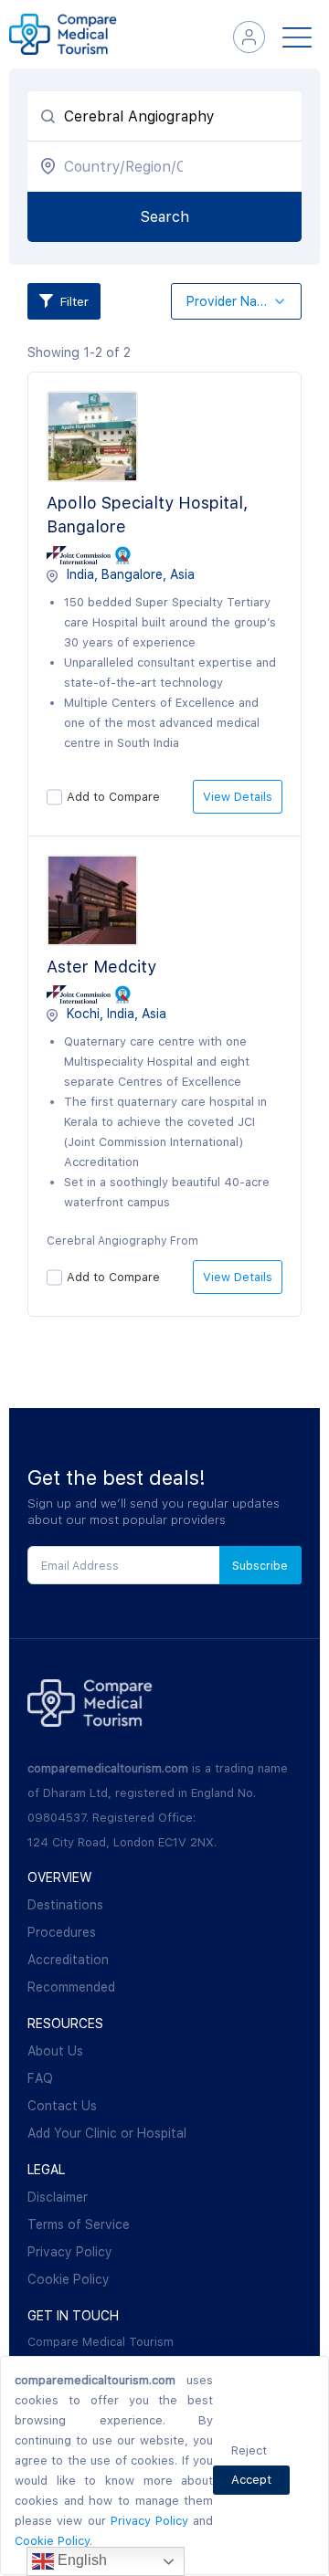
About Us (55, 2051)
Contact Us (62, 2106)
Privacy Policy (70, 2252)
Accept (251, 2480)
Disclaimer (58, 2197)
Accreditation (68, 1960)
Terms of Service (79, 2224)
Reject (249, 2450)
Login (249, 37)
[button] (236, 302)
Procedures (62, 1932)
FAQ (40, 2078)
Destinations (65, 1905)
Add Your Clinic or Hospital (107, 2133)
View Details (238, 797)
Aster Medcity (101, 967)
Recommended (71, 1987)
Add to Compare (113, 797)
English (80, 2560)
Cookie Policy (69, 2279)
